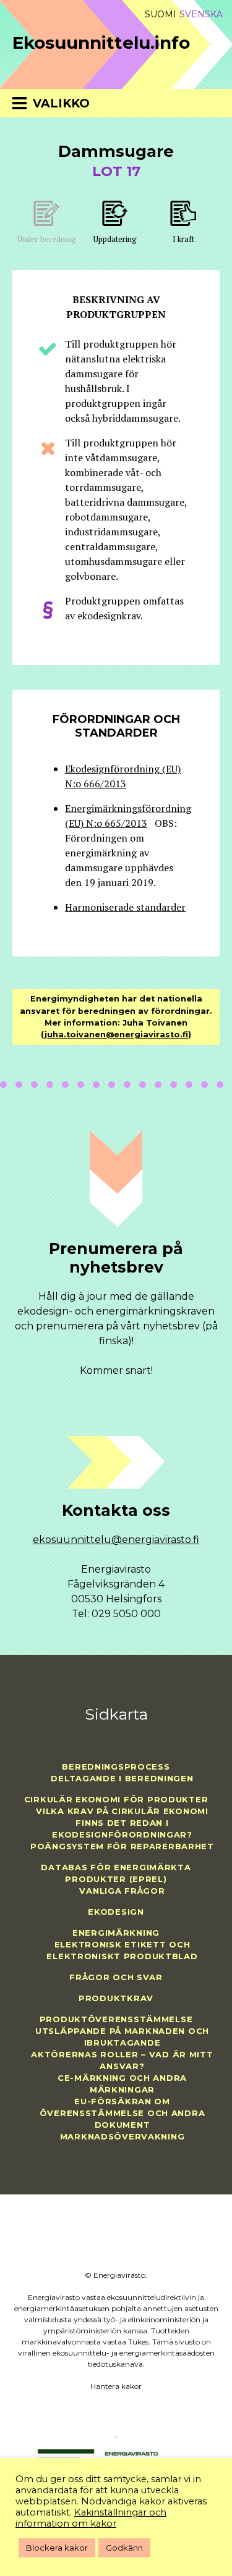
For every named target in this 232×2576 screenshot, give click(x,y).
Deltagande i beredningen (122, 1778)
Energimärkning (116, 1933)
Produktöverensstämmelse (116, 2019)
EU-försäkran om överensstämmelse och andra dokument (122, 2113)
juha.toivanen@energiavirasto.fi (116, 1035)
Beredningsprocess (116, 1767)
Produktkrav (116, 1998)
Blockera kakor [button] (57, 2548)
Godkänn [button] (124, 2548)
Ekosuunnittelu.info (101, 43)
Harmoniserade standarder (125, 907)
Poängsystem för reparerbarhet (122, 1846)
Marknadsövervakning (122, 2136)
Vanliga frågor (122, 1891)
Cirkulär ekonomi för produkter (116, 1799)
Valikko (61, 103)
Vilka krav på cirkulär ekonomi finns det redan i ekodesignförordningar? (122, 1823)
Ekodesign (116, 1912)
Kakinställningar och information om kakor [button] (91, 2518)
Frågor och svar (116, 1977)
